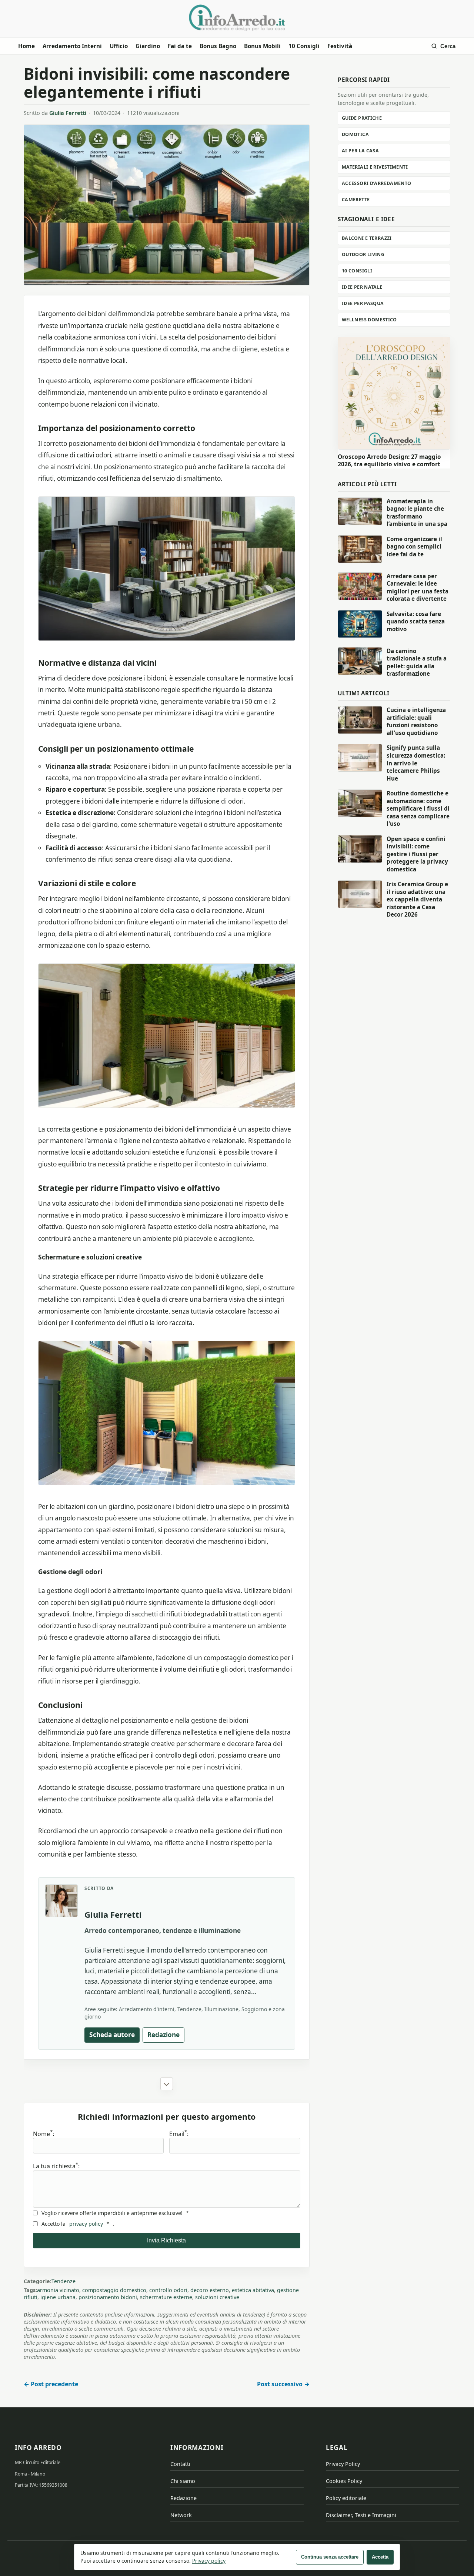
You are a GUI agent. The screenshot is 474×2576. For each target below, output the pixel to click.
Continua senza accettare (330, 2557)
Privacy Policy (343, 2464)
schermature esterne (166, 2297)
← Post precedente (51, 2384)
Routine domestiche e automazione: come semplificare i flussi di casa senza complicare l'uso (418, 808)
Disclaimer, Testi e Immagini (361, 2515)
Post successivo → (283, 2384)
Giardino (148, 46)
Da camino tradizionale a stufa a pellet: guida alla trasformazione (417, 662)
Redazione (163, 2035)
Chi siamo (183, 2481)
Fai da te (180, 46)
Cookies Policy (344, 2481)
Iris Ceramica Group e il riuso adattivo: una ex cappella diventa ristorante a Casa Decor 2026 (417, 899)
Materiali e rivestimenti (375, 167)
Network (181, 2515)
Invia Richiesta (166, 2240)
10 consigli (357, 271)
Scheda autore (112, 2035)
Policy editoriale (346, 2498)
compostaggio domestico (114, 2290)
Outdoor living (363, 254)
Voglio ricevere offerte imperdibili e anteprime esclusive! (115, 2213)
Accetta (380, 2557)
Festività (340, 46)
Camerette (356, 200)
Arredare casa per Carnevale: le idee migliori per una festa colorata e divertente (418, 587)
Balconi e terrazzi (367, 238)
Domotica (355, 134)
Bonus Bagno (218, 46)
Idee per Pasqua (363, 303)
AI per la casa (360, 151)
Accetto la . (78, 2224)
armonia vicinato (58, 2290)
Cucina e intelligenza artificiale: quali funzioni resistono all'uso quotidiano (416, 721)
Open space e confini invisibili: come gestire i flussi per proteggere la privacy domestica (417, 854)
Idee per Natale (362, 287)
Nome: (44, 2134)
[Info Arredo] (237, 18)
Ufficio (119, 46)
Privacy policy (209, 2561)
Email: (179, 2134)
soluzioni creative (217, 2297)
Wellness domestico (369, 320)
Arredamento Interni (72, 46)
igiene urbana (58, 2297)
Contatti (180, 2464)
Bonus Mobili (262, 46)
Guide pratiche (362, 118)
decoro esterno (210, 2290)
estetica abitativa (253, 2290)
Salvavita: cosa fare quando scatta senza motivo (416, 621)
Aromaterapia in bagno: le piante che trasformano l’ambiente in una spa (417, 513)
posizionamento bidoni (108, 2297)
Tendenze (64, 2281)
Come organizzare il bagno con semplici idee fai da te (414, 547)
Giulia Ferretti (68, 113)
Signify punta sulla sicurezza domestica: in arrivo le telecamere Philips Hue (416, 763)
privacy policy (86, 2224)
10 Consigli (304, 46)
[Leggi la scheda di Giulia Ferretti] (61, 1901)
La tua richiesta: (56, 2166)
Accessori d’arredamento (377, 183)
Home (26, 46)
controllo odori (168, 2290)
